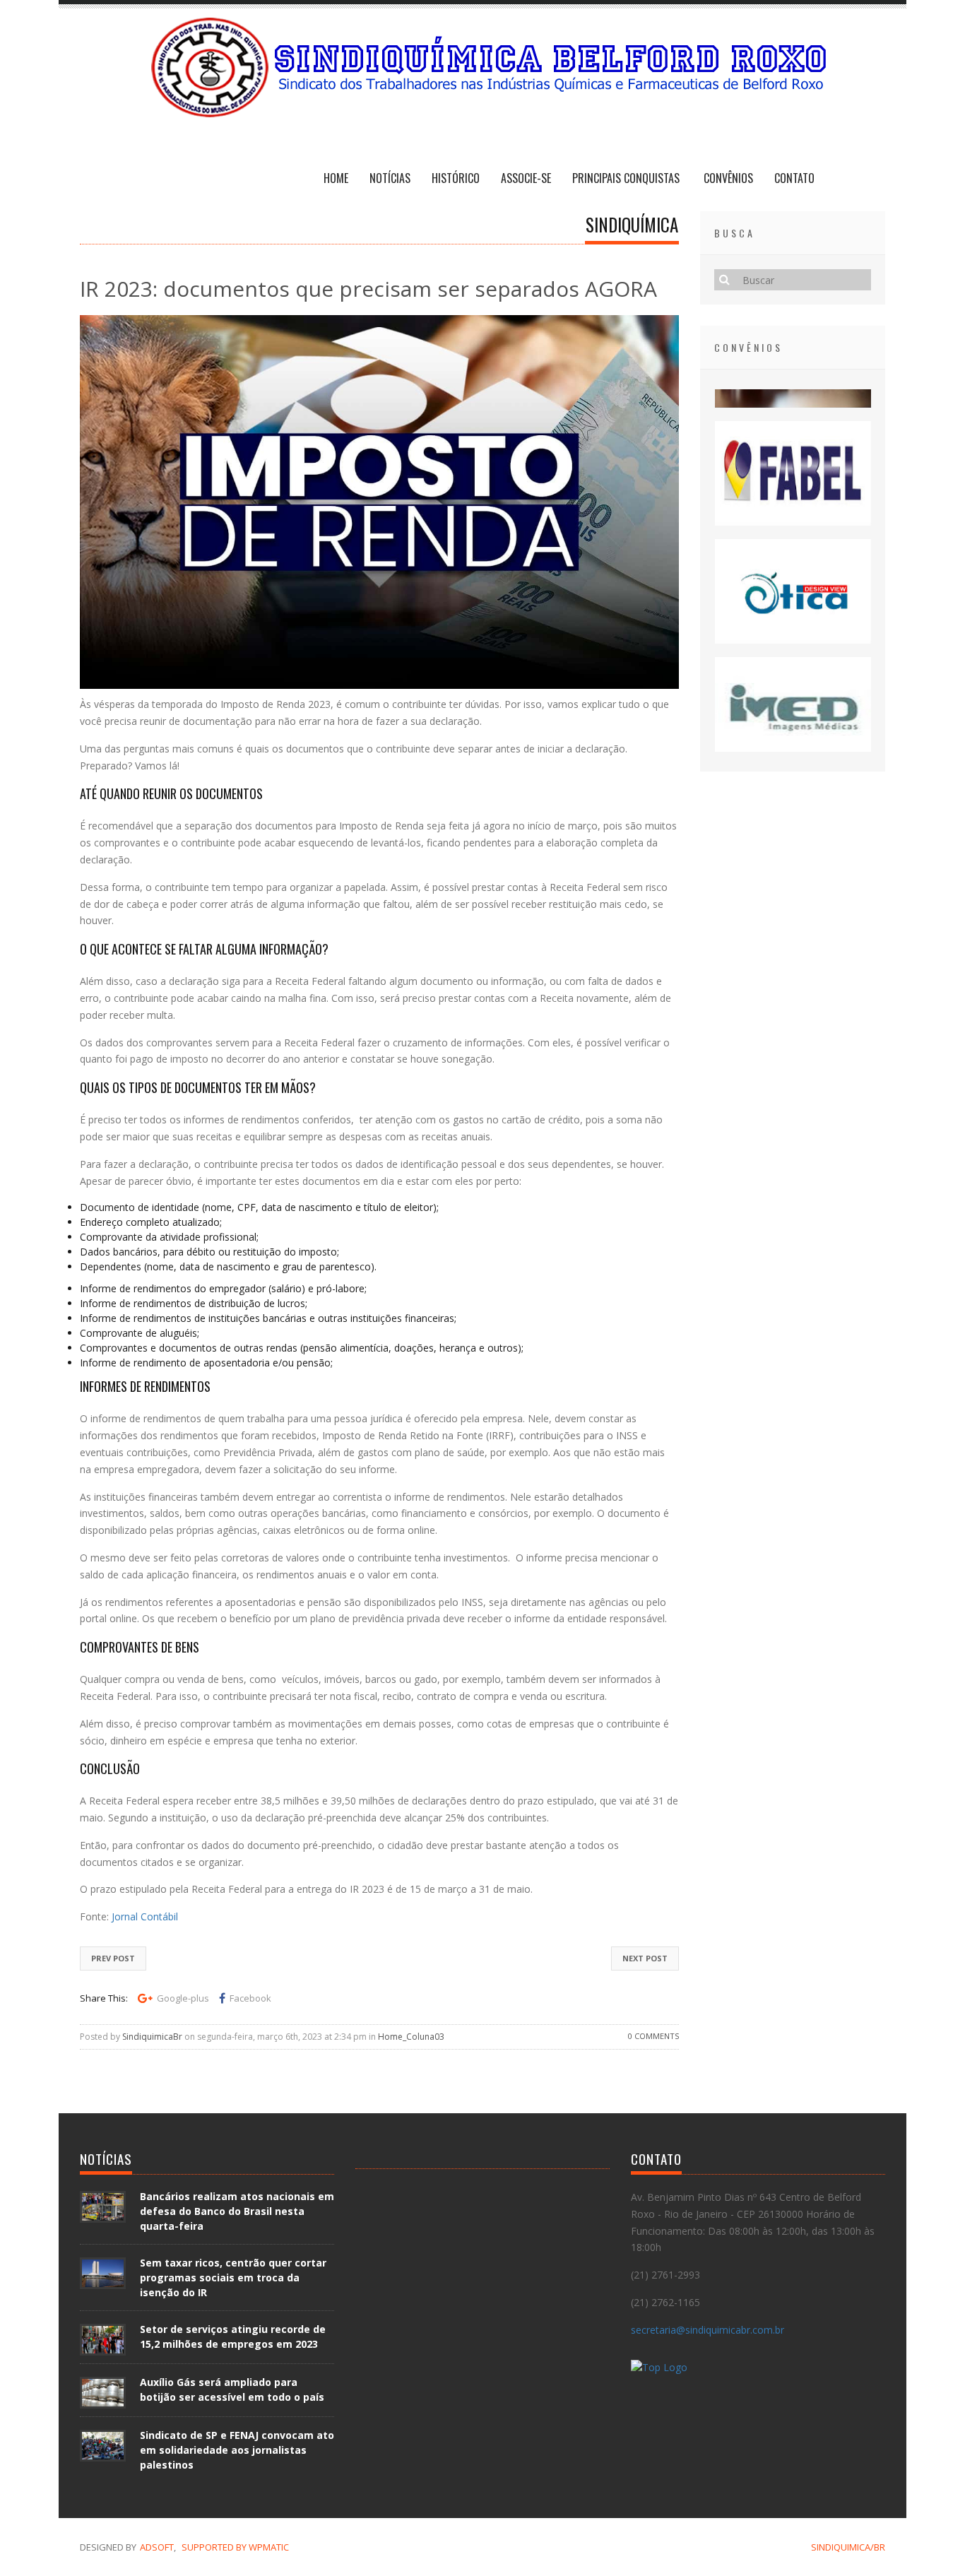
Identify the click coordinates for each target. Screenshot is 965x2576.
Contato (794, 178)
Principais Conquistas (627, 178)
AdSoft (157, 2547)
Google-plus (183, 1998)
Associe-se (526, 178)
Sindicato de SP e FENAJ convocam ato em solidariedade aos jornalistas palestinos (237, 2450)
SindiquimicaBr (152, 2037)
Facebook (250, 1998)
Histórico (456, 178)
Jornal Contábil (145, 1916)
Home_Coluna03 (411, 2037)
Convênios (728, 178)
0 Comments (653, 2036)
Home (336, 178)
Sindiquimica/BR (848, 2547)
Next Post (645, 1958)
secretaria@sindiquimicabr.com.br (708, 2330)
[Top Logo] (659, 2369)
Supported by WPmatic (235, 2547)
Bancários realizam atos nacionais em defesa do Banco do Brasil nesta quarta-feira (237, 2211)
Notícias (390, 178)
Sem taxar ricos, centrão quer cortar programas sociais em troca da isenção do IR (233, 2277)
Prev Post (113, 1958)
